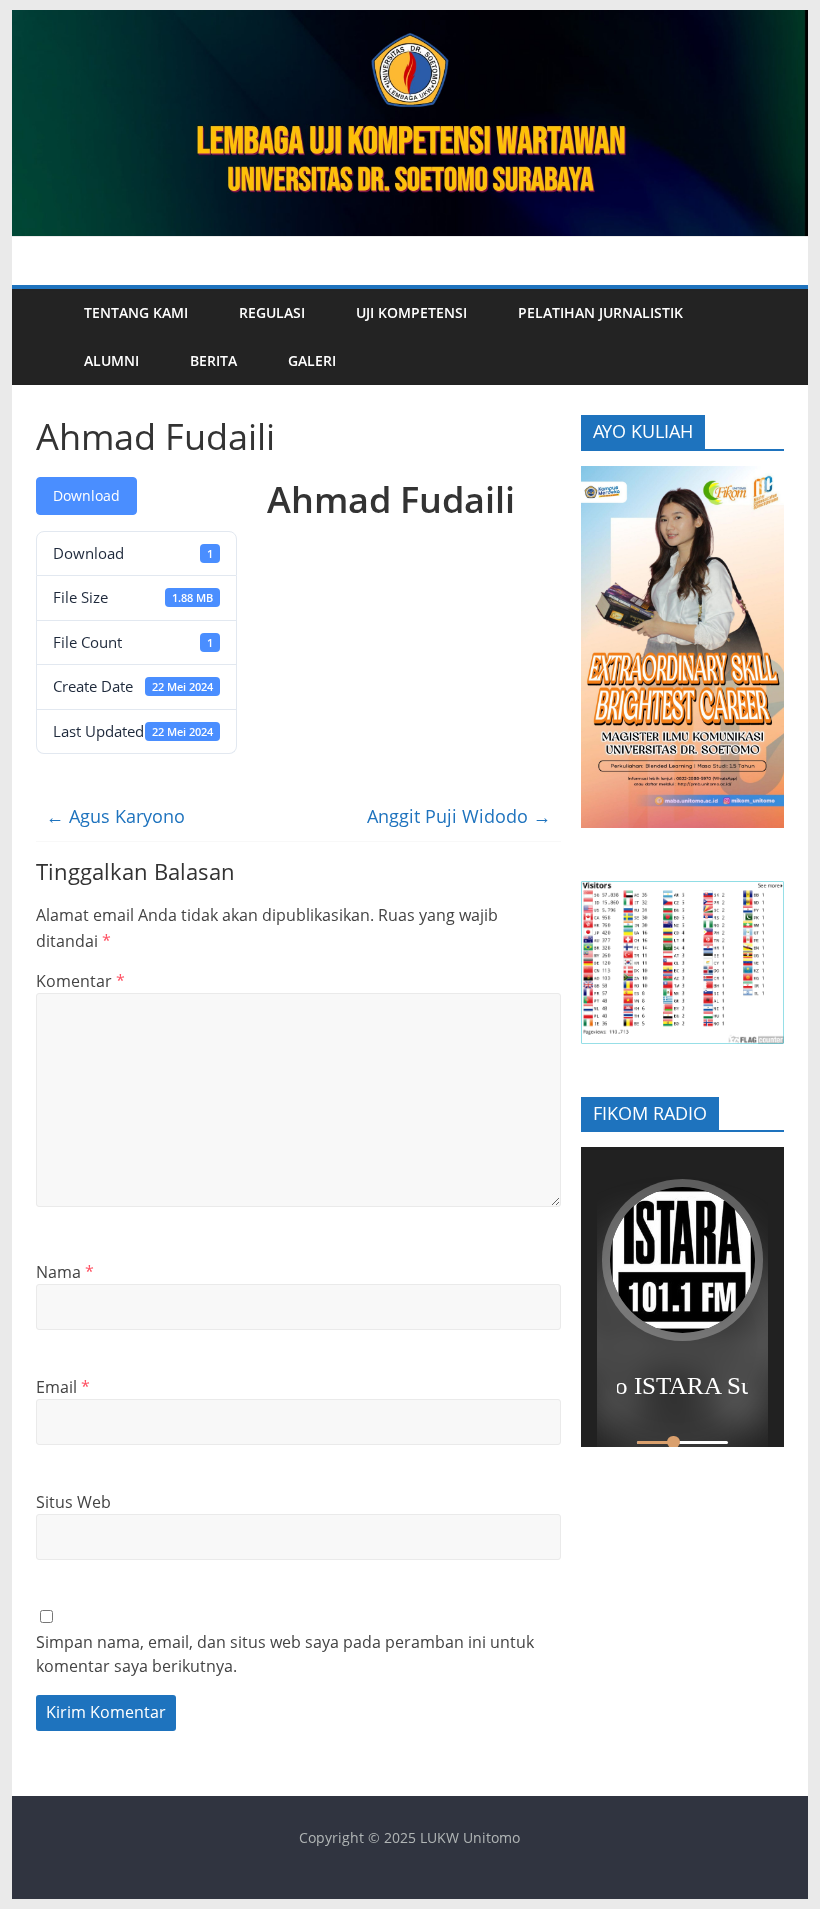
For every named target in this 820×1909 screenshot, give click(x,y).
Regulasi (272, 312)
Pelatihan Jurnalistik (600, 312)
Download (86, 495)
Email (63, 1387)
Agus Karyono (115, 816)
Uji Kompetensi (411, 312)
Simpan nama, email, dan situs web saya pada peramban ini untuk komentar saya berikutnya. (285, 1654)
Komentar (80, 981)
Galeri (312, 360)
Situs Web (73, 1502)
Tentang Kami (136, 312)
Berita (213, 360)
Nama (65, 1272)
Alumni (111, 360)
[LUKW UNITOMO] (47, 337)
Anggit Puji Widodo (459, 816)
